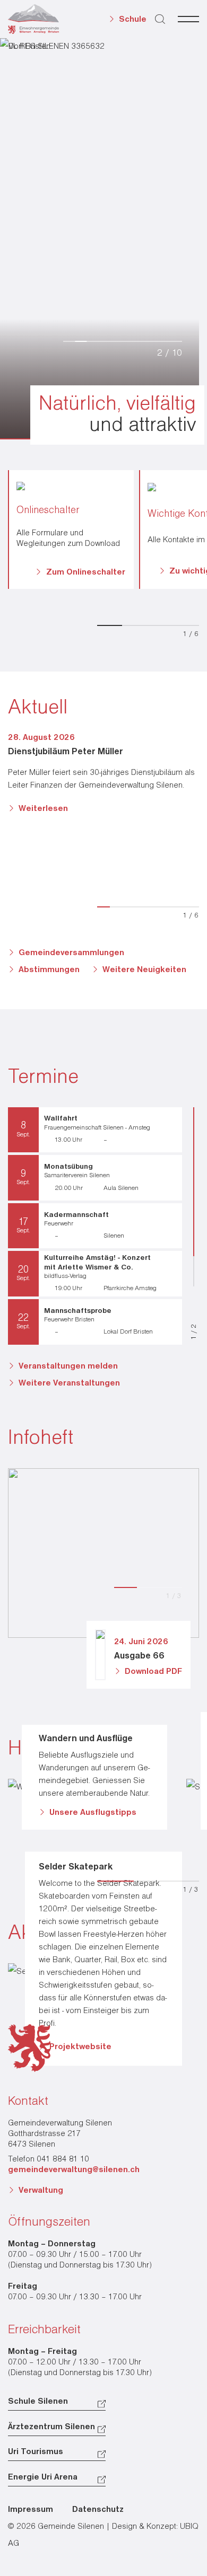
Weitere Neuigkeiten (144, 970)
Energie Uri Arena (43, 2477)
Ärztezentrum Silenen (51, 2427)
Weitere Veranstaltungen (69, 1383)
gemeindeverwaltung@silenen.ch (74, 2170)
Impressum (31, 2510)
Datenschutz (98, 2510)
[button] (161, 326)
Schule (133, 20)
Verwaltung (41, 2191)
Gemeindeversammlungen (71, 953)
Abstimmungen (49, 970)
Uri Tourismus (36, 2452)
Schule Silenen (38, 2402)
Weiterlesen (43, 809)
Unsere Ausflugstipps (93, 1813)
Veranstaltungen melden (68, 1366)
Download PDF (153, 1672)
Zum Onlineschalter (86, 572)
